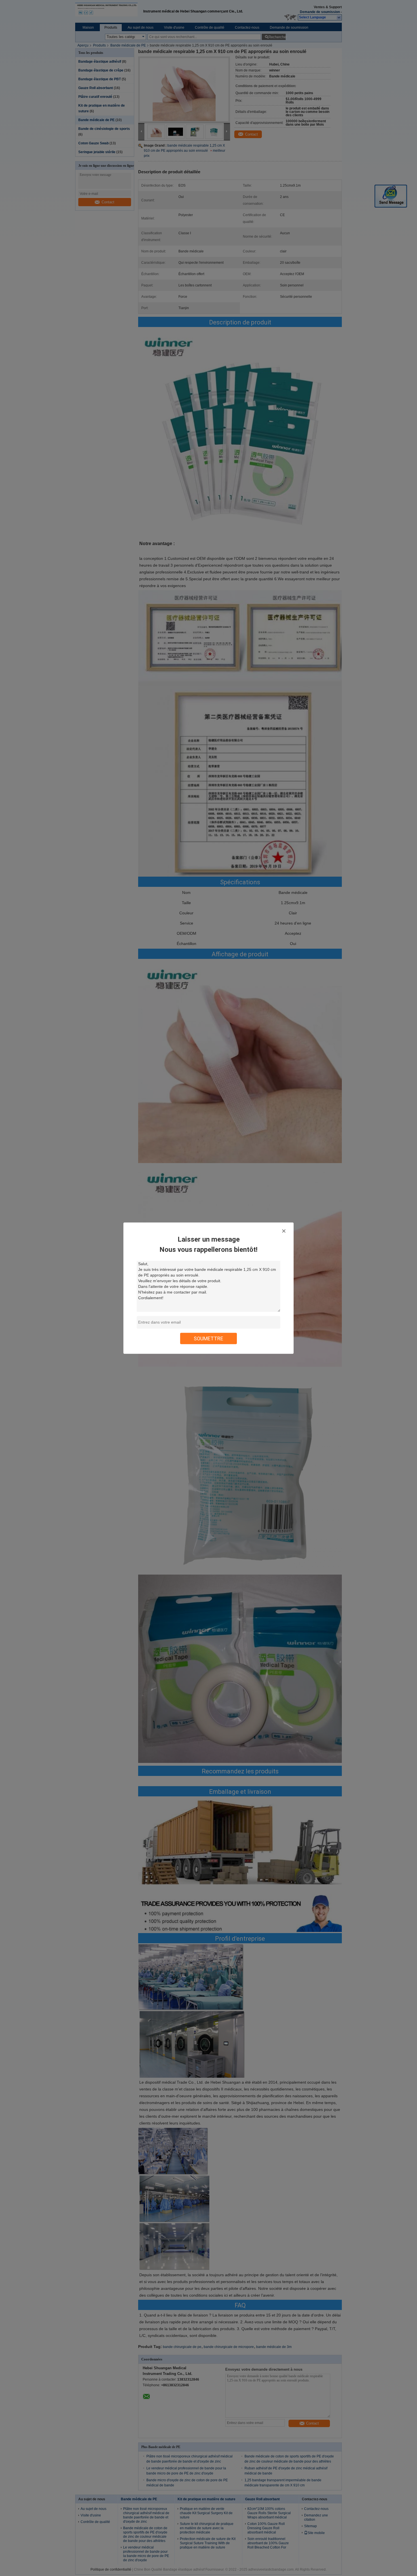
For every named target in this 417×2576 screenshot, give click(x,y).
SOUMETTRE (208, 1338)
